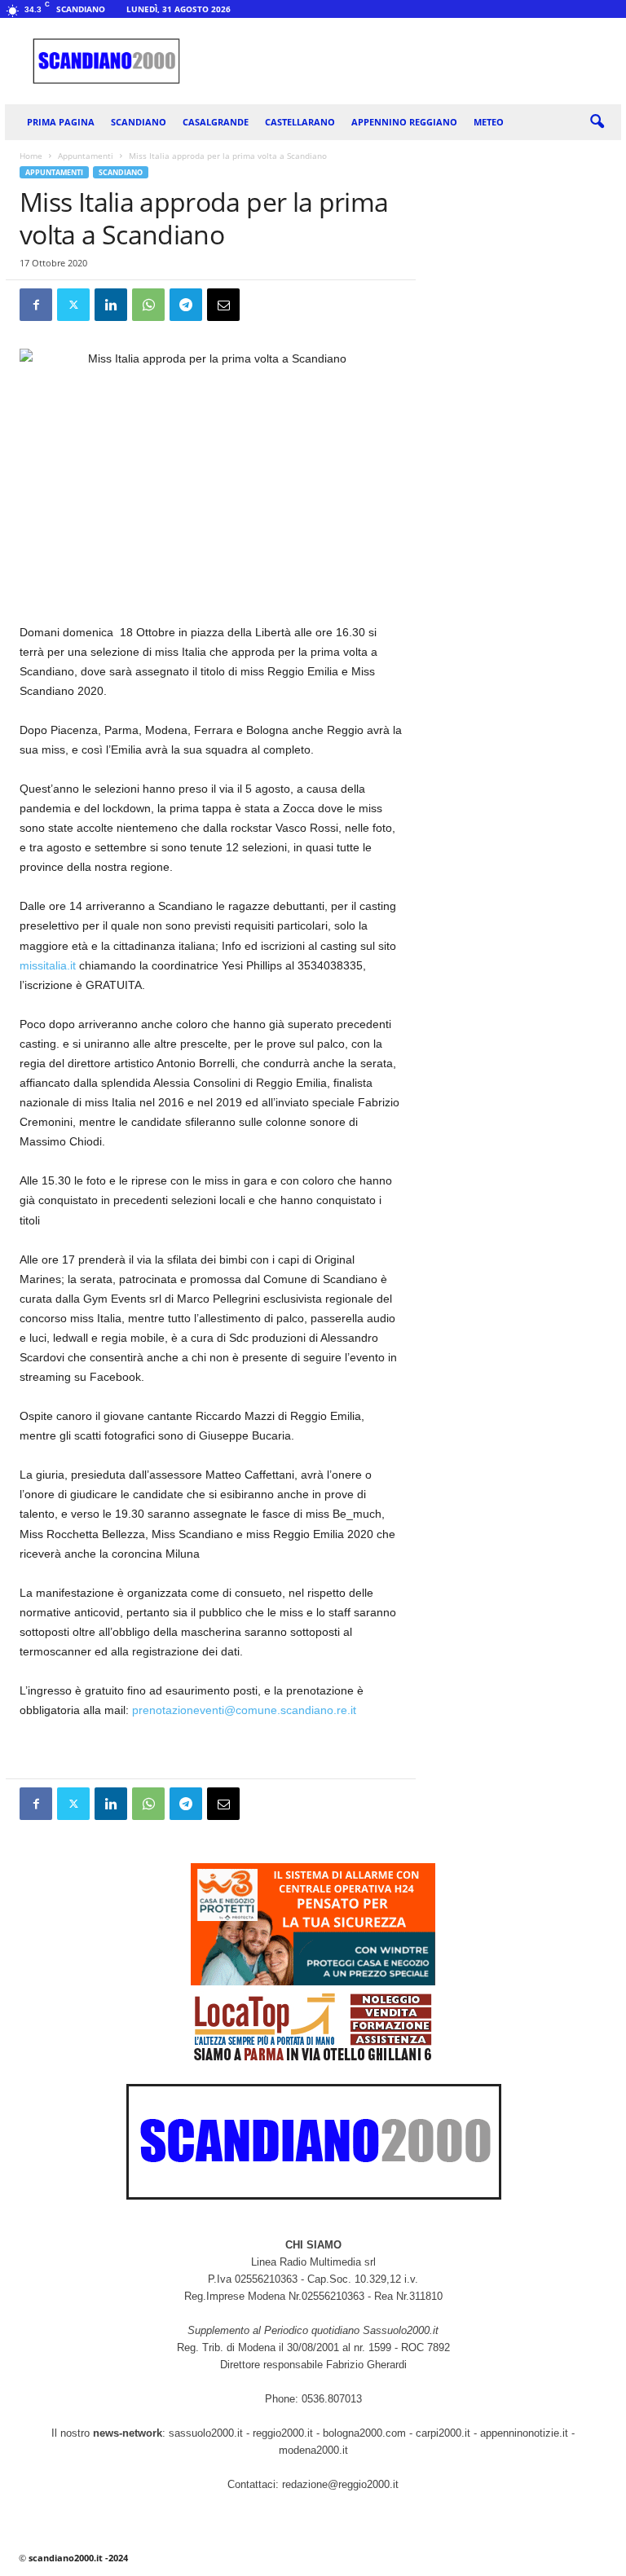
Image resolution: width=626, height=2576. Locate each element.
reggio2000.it (284, 2433)
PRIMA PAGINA (61, 122)
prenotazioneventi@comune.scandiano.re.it (244, 1710)
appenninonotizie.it (524, 2433)
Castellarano (300, 122)
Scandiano (139, 122)
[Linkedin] (111, 305)
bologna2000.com (364, 2433)
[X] (73, 305)
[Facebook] (36, 305)
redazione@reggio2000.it (340, 2484)
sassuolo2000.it (206, 2433)
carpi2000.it (443, 2433)
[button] (597, 122)
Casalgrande (216, 122)
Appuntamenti (86, 156)
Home (31, 156)
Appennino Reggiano (404, 122)
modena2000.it (313, 2450)
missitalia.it (48, 965)
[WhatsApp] (148, 305)
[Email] (223, 305)
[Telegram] (186, 305)
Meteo (489, 122)
